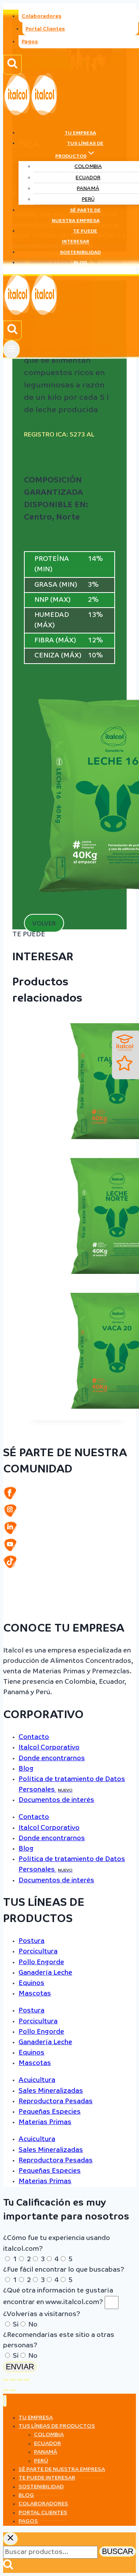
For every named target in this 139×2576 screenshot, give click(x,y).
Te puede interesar (80, 237)
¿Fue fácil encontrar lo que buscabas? (64, 2270)
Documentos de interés (56, 1800)
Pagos (30, 42)
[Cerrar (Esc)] (27, 2380)
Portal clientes (43, 2513)
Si (16, 2325)
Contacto (34, 1737)
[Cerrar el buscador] (10, 2539)
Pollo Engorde (41, 1962)
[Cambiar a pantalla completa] (13, 2380)
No (33, 2325)
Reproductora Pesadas (56, 2101)
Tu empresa (80, 133)
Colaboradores (42, 16)
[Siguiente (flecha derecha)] (13, 2390)
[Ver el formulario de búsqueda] (12, 65)
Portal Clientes (45, 29)
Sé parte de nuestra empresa (76, 216)
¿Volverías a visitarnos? (42, 2314)
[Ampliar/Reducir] (6, 2380)
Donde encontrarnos (52, 1758)
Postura (31, 1941)
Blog (81, 263)
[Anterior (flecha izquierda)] (6, 2390)
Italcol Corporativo (49, 1748)
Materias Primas (45, 2122)
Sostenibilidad (80, 253)
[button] (44, 923)
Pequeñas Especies (50, 2112)
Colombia (88, 167)
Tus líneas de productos (57, 2426)
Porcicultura (38, 1952)
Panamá (88, 189)
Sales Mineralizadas (51, 2091)
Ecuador (88, 178)
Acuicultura (37, 2080)
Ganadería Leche (45, 1973)
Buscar (118, 2551)
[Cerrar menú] (5, 2401)
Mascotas (35, 1994)
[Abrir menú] (11, 349)
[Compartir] (20, 2380)
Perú (88, 200)
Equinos (31, 1983)
